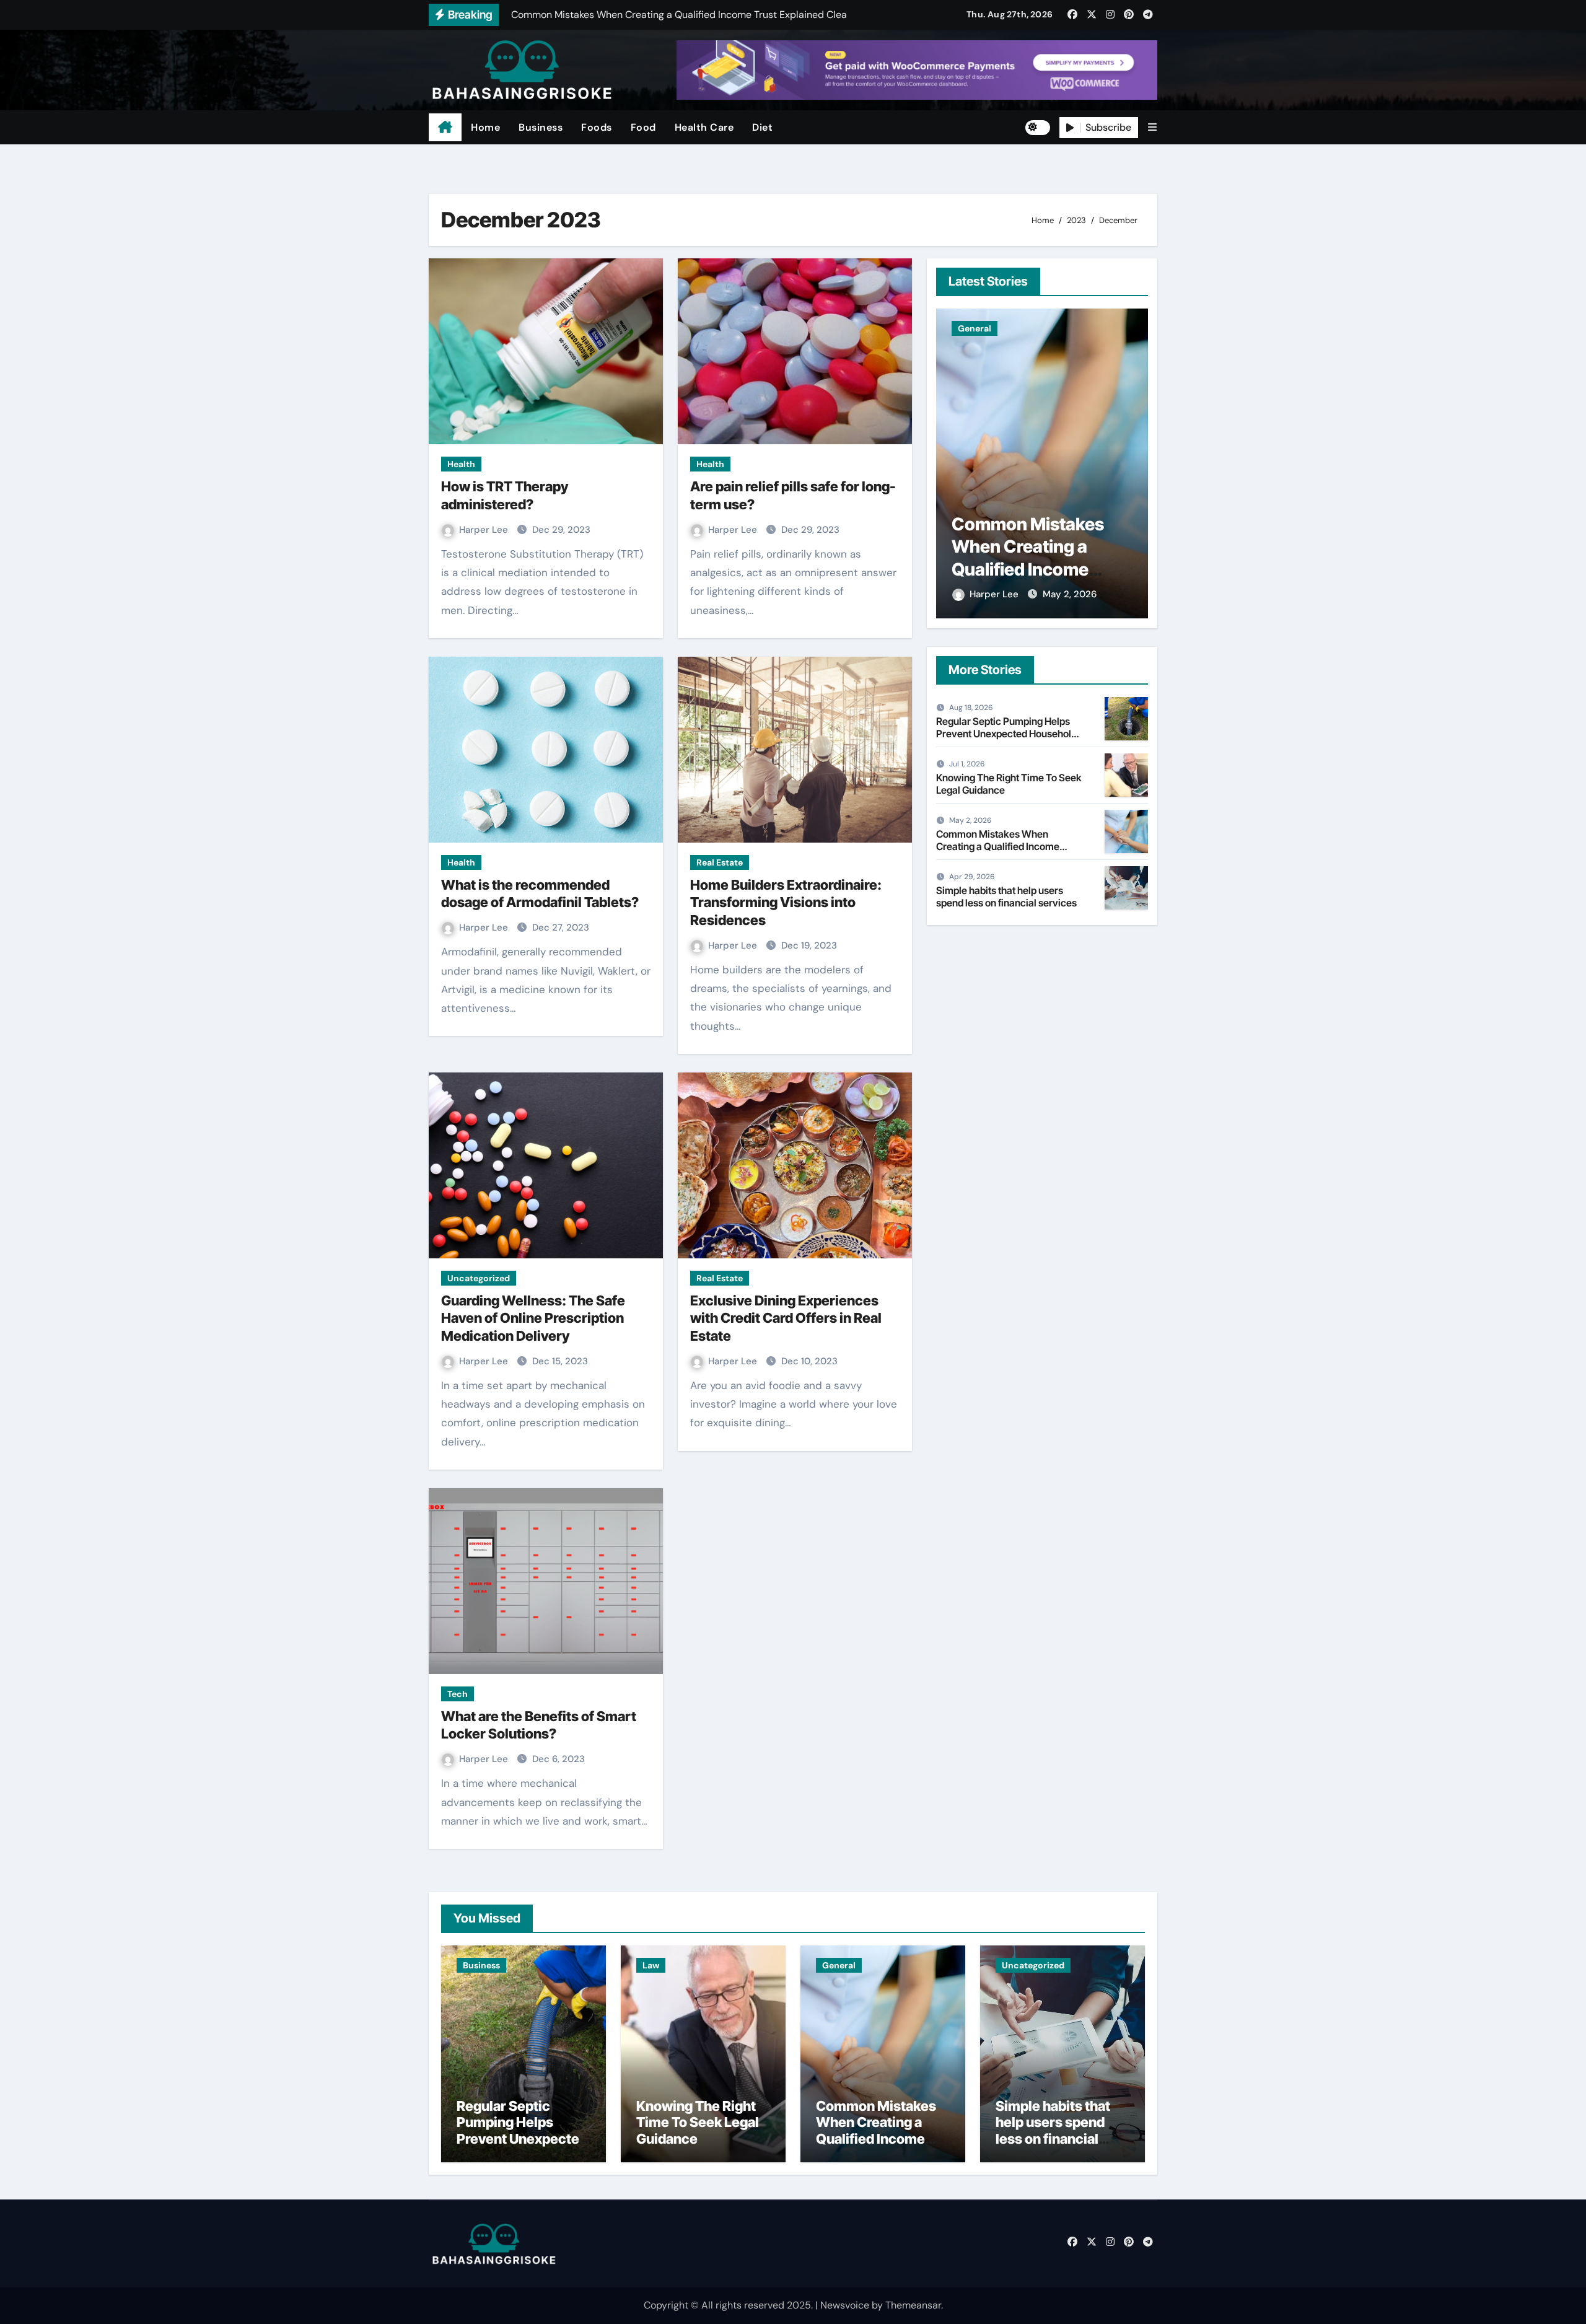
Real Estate (720, 862)
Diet (762, 127)
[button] (1152, 127)
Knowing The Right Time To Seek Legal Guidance (1009, 783)
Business (541, 127)
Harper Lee (485, 530)
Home (485, 127)
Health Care (704, 127)
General (839, 1965)
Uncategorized (479, 1278)
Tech (458, 1694)
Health (461, 464)
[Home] (445, 128)
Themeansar (913, 2305)
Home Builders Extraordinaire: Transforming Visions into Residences (786, 902)
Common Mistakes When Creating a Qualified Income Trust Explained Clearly (998, 846)
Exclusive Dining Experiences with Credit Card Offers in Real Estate (786, 1318)
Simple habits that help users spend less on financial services (1039, 547)
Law (651, 1965)
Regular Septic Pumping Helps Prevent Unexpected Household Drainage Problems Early (1006, 733)
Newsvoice (845, 2305)
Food (643, 127)
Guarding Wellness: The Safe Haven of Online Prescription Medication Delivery (533, 1318)
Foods (597, 127)
